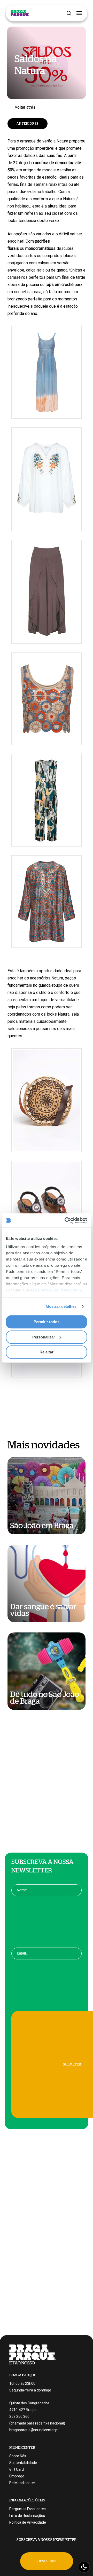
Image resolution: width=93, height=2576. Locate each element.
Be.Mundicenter (22, 2483)
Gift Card (17, 2469)
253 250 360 (19, 2417)
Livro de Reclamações (27, 2516)
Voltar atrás (25, 107)
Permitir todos (47, 1322)
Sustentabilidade (23, 2463)
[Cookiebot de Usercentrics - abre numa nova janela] (66, 1221)
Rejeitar (47, 1352)
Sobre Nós (18, 2456)
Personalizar (44, 1337)
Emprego (17, 2476)
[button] (79, 13)
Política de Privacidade (60, 1290)
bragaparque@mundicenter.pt (34, 2430)
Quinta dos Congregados (29, 2403)
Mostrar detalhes (61, 1306)
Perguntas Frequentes (28, 2509)
